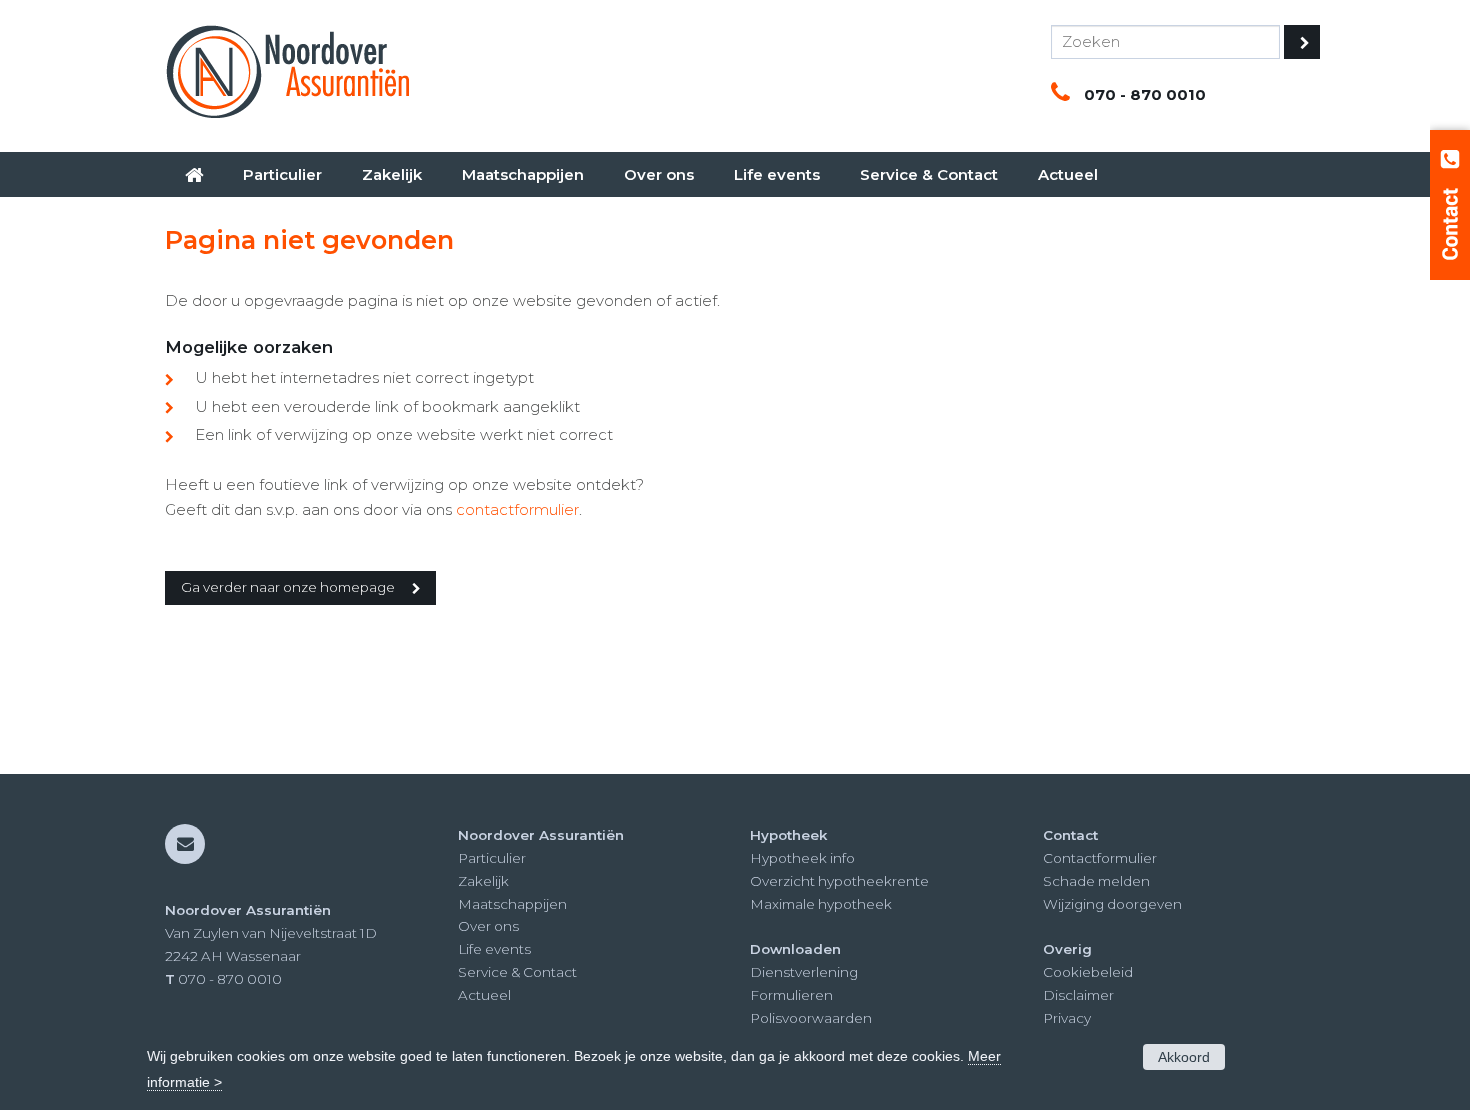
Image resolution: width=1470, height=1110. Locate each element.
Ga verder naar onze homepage (288, 587)
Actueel (484, 995)
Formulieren (791, 995)
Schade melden (1096, 881)
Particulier (492, 858)
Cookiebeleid (1088, 972)
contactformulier (517, 509)
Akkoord (1184, 1057)
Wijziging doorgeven (1112, 904)
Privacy (1067, 1018)
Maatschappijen (512, 904)
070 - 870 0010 (1145, 94)
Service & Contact (517, 972)
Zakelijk (483, 881)
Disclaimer (1078, 995)
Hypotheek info (802, 858)
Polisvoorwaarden (811, 1018)
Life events (494, 949)
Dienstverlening (804, 972)
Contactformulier (1100, 858)
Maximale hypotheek (821, 904)
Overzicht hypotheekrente (839, 881)
